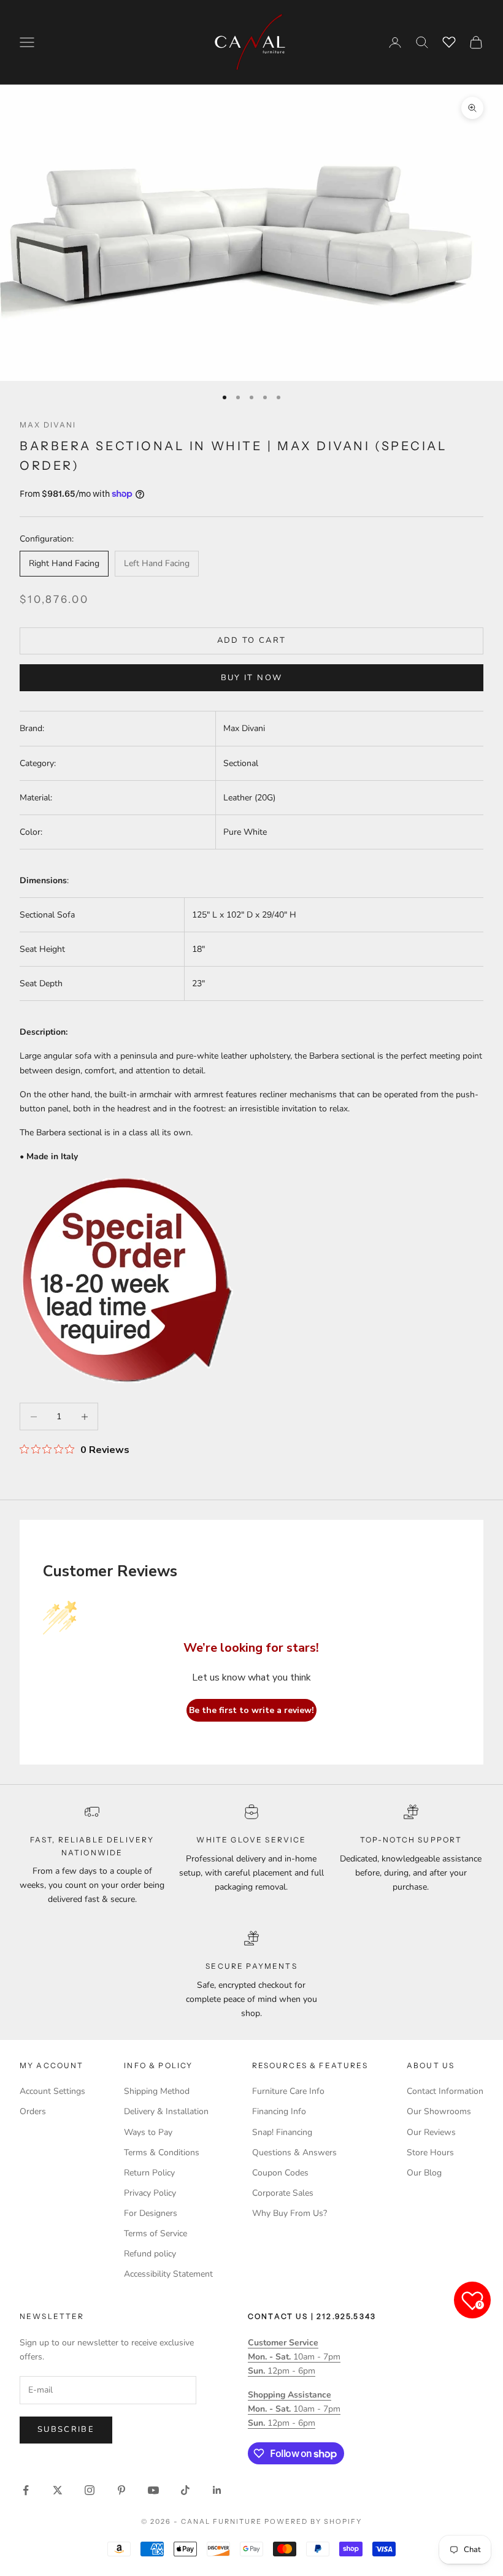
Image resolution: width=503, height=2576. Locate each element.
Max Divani (48, 425)
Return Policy (149, 2173)
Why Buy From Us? (290, 2213)
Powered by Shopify (313, 2521)
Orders (33, 2111)
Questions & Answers (294, 2152)
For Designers (151, 2213)
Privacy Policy (150, 2193)
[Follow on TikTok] (185, 2490)
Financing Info (279, 2111)
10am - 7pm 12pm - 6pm (294, 2357)
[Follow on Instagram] (90, 2490)
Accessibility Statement (168, 2274)
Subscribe (66, 2429)
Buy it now (251, 678)
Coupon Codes (280, 2173)
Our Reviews (431, 2132)
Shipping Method (157, 2091)
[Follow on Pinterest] (121, 2490)
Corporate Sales (283, 2193)
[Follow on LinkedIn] (217, 2490)
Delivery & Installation (166, 2111)
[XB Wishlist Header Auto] (449, 40)
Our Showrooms (439, 2111)
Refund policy (150, 2254)
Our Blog (424, 2173)
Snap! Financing (282, 2132)
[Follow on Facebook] (26, 2490)
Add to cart (252, 640)
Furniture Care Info (288, 2091)
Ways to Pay (148, 2132)
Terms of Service (156, 2233)
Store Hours (430, 2152)
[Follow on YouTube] (153, 2490)
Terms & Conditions (162, 2152)
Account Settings (52, 2091)
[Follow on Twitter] (58, 2490)
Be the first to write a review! (251, 1710)
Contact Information (445, 2091)
